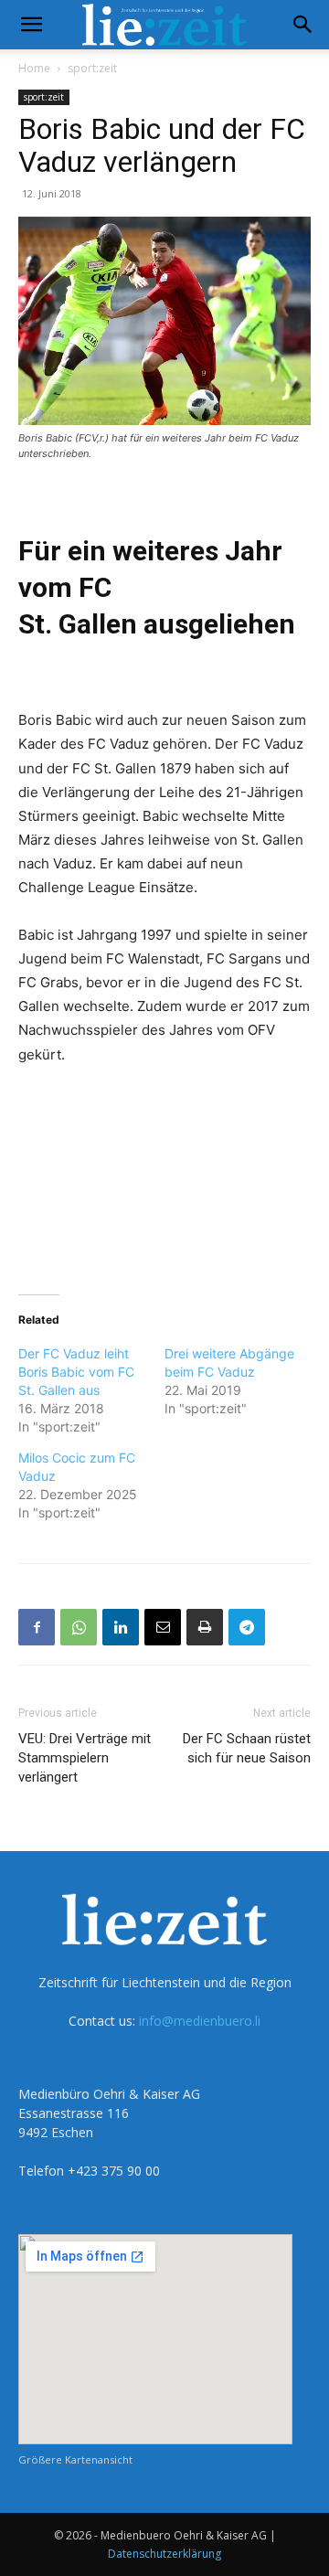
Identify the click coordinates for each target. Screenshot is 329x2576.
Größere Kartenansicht (75, 2459)
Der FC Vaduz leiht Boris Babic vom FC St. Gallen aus (76, 1372)
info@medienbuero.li (200, 2021)
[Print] (205, 1627)
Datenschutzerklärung (164, 2554)
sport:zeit (92, 68)
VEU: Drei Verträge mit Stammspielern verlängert (85, 1758)
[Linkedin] (121, 1627)
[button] (31, 25)
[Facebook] (37, 1627)
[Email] (163, 1627)
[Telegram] (247, 1627)
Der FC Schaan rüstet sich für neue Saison (247, 1748)
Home (34, 68)
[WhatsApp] (79, 1627)
